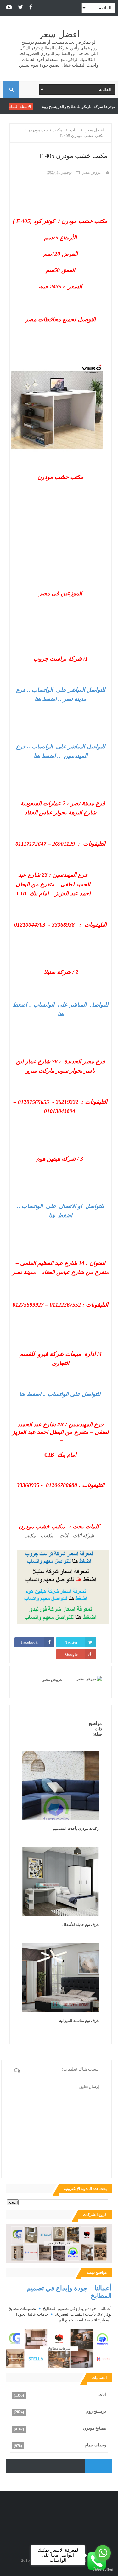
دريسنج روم (96, 2411)
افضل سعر (59, 34)
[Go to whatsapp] (103, 2553)
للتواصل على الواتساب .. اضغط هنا (60, 1394)
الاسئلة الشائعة (44, 107)
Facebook (29, 1642)
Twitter (71, 1642)
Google (71, 1654)
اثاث (102, 2395)
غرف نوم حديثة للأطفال (81, 1925)
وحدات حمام (95, 2445)
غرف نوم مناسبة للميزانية (79, 2021)
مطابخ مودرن (95, 2428)
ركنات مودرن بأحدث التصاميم (76, 1829)
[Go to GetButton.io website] (103, 2570)
